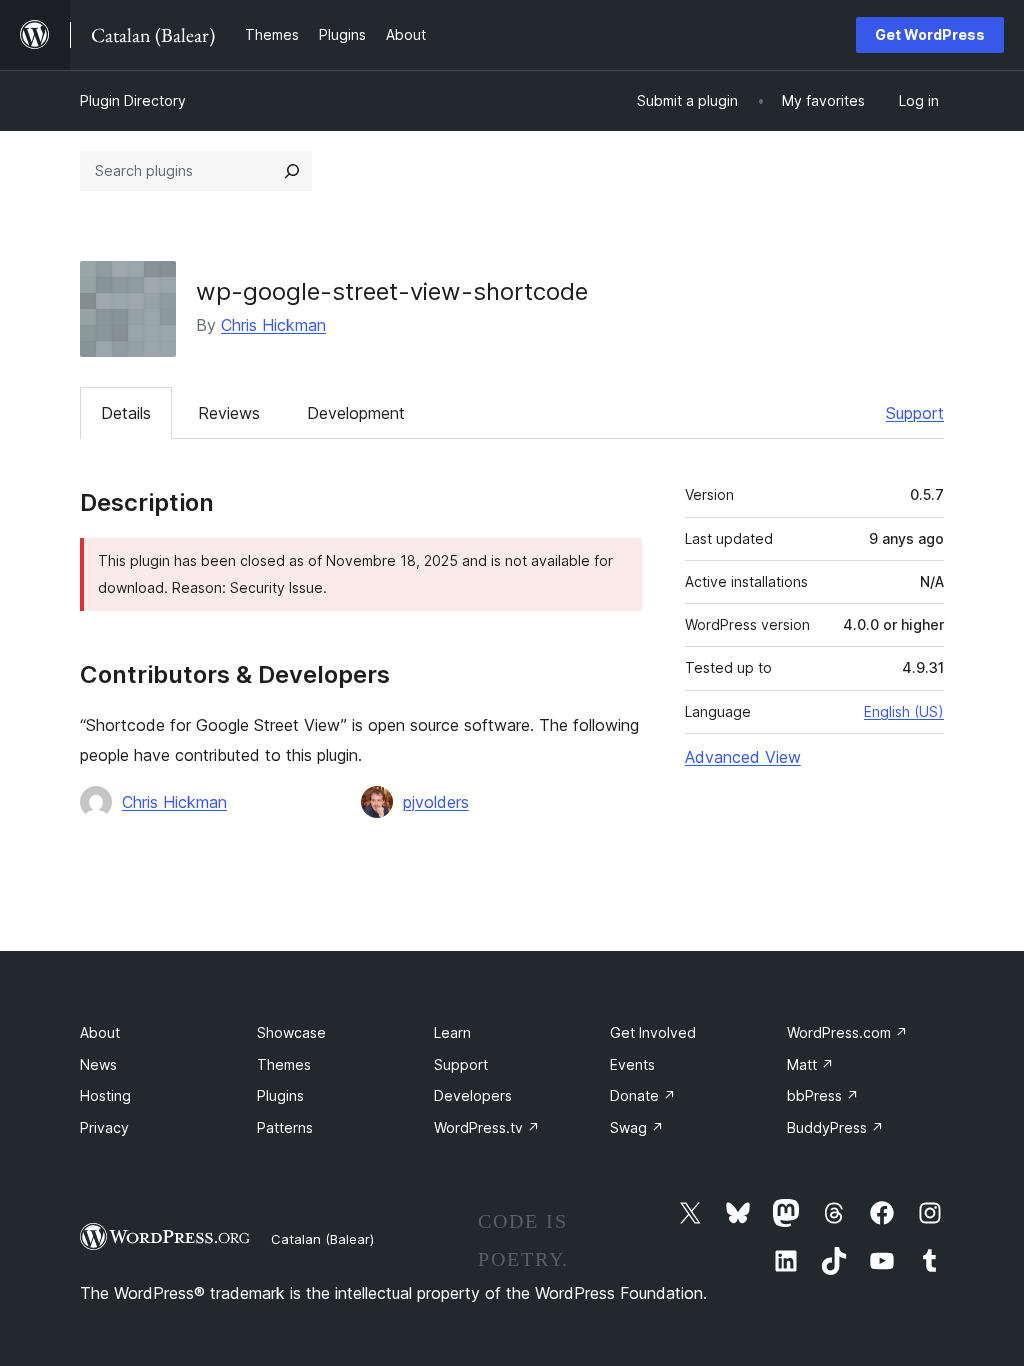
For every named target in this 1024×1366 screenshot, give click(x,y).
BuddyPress (835, 1127)
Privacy (104, 1127)
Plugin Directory (133, 100)
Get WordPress (930, 34)
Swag (637, 1127)
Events (632, 1064)
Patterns (285, 1127)
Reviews (229, 413)
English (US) (904, 711)
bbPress (823, 1095)
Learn (452, 1032)
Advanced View (743, 757)
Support (915, 413)
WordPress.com (847, 1032)
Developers (473, 1095)
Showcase (291, 1032)
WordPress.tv (487, 1127)
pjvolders (436, 802)
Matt (810, 1064)
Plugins (280, 1095)
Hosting (105, 1095)
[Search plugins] (292, 171)
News (98, 1064)
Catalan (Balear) (322, 1239)
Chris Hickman (273, 325)
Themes (284, 1064)
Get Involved (653, 1032)
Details (126, 413)
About (100, 1032)
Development (356, 413)
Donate (643, 1095)
